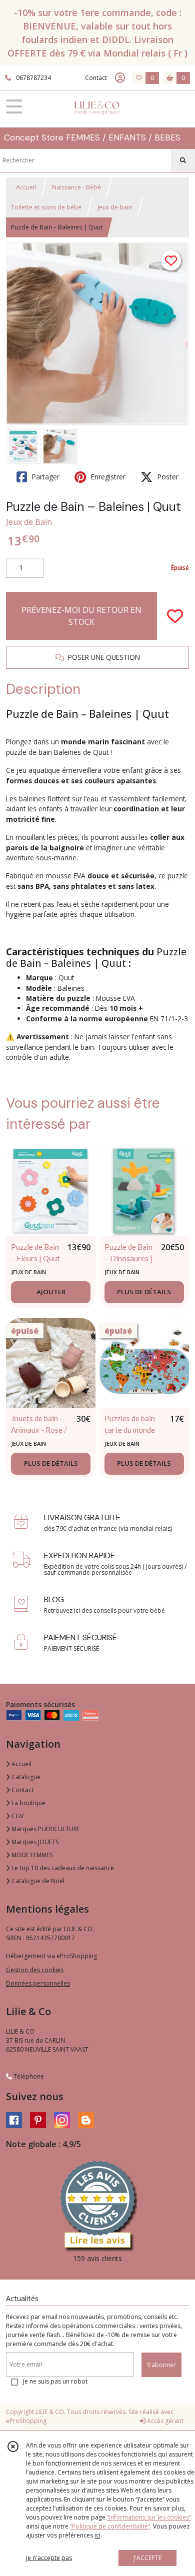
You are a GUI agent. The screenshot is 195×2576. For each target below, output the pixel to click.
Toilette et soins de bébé (46, 207)
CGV (17, 1816)
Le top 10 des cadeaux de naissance (62, 1868)
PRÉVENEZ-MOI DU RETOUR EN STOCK (81, 616)
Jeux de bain (115, 207)
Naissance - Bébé (76, 187)
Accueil (26, 187)
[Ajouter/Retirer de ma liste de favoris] (175, 616)
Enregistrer (107, 477)
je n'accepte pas (49, 2558)
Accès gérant (164, 2421)
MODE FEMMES (31, 1855)
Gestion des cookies (35, 1970)
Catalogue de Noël (37, 1881)
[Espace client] (120, 78)
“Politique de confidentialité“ (110, 2526)
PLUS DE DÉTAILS (144, 1292)
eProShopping (26, 2421)
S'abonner (161, 2365)
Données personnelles (38, 1983)
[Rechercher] (183, 160)
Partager (44, 477)
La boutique (28, 1803)
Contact (96, 78)
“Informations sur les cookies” (149, 2517)
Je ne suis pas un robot (55, 2381)
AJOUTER (51, 1292)
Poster (167, 477)
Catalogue (25, 1777)
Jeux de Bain (29, 522)
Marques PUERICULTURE (45, 1829)
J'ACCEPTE (147, 2558)
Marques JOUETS (34, 1842)
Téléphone (28, 2076)
